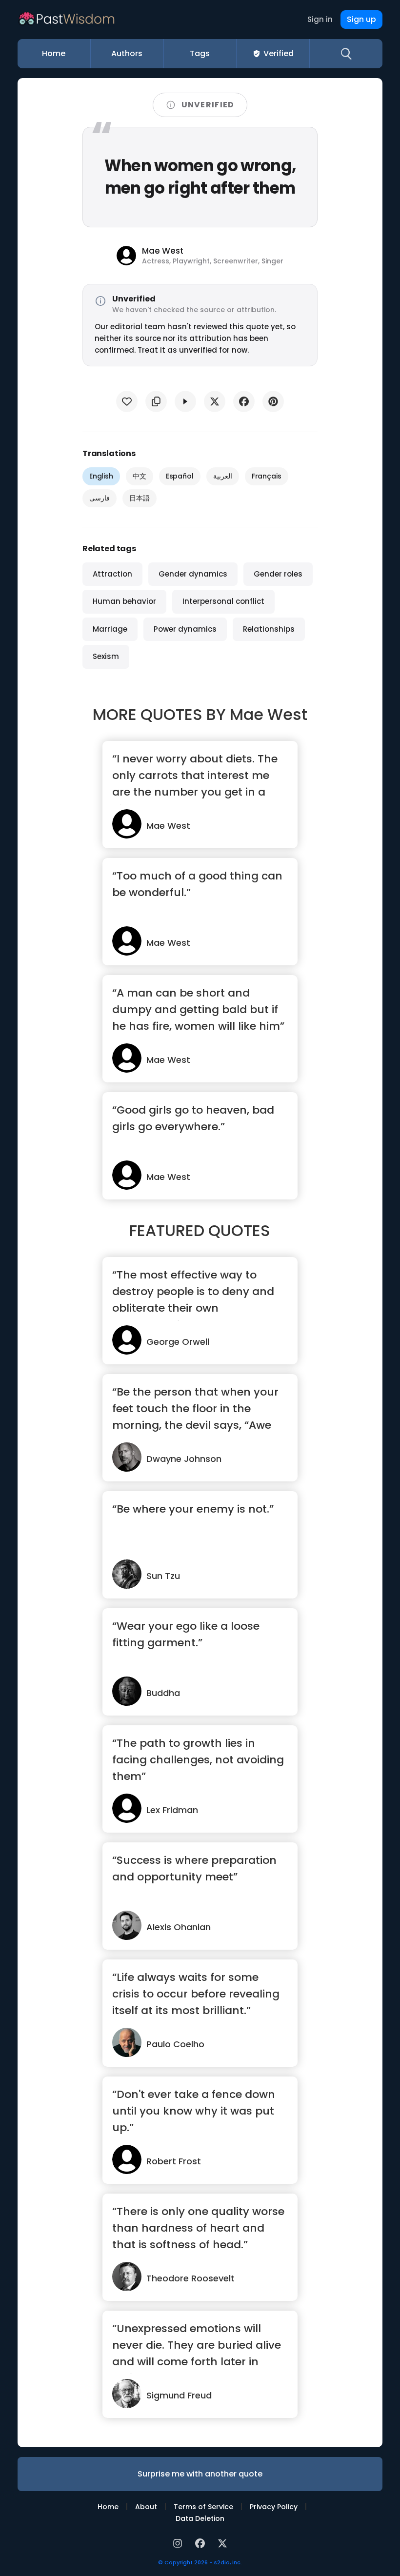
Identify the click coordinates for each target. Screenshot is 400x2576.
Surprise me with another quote (200, 2474)
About (146, 2507)
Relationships (269, 629)
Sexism (106, 656)
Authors (127, 53)
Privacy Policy (274, 2507)
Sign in (320, 19)
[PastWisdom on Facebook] (201, 2543)
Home (54, 53)
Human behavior (124, 601)
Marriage (110, 629)
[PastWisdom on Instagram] (179, 2543)
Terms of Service (203, 2507)
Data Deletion (200, 2518)
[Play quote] (185, 401)
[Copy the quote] (156, 401)
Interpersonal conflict (223, 601)
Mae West (269, 714)
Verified (279, 53)
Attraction (112, 574)
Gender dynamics (193, 574)
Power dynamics (185, 629)
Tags (200, 53)
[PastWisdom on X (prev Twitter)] (222, 2543)
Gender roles (278, 574)
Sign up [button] (361, 19)
